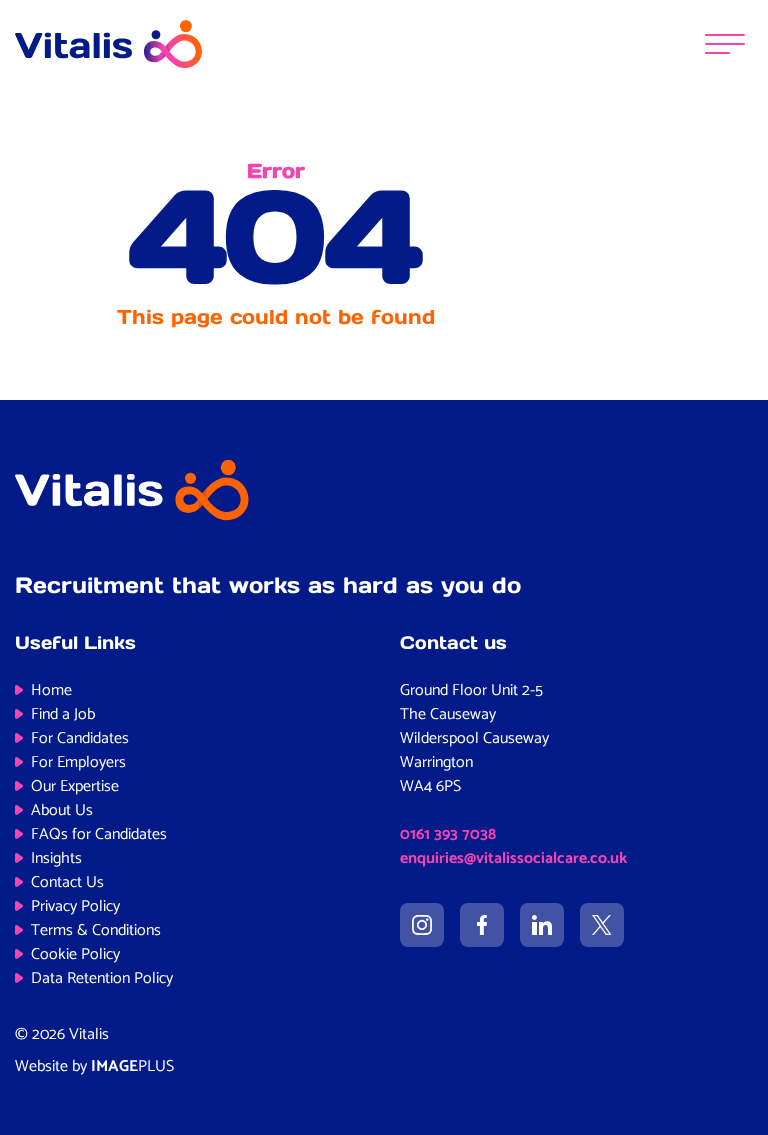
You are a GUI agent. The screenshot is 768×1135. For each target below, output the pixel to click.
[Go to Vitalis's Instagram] (422, 925)
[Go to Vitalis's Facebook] (482, 925)
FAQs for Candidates (99, 834)
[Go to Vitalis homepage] (108, 44)
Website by (94, 1066)
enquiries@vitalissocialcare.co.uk (513, 858)
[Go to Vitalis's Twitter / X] (602, 925)
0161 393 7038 (448, 834)
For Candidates (80, 738)
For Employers (78, 762)
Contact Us (67, 882)
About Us (62, 810)
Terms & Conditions (96, 930)
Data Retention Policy (102, 978)
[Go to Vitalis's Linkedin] (542, 925)
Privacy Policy (75, 906)
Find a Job (63, 714)
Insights (56, 858)
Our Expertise (75, 786)
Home (51, 690)
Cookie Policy (75, 954)
